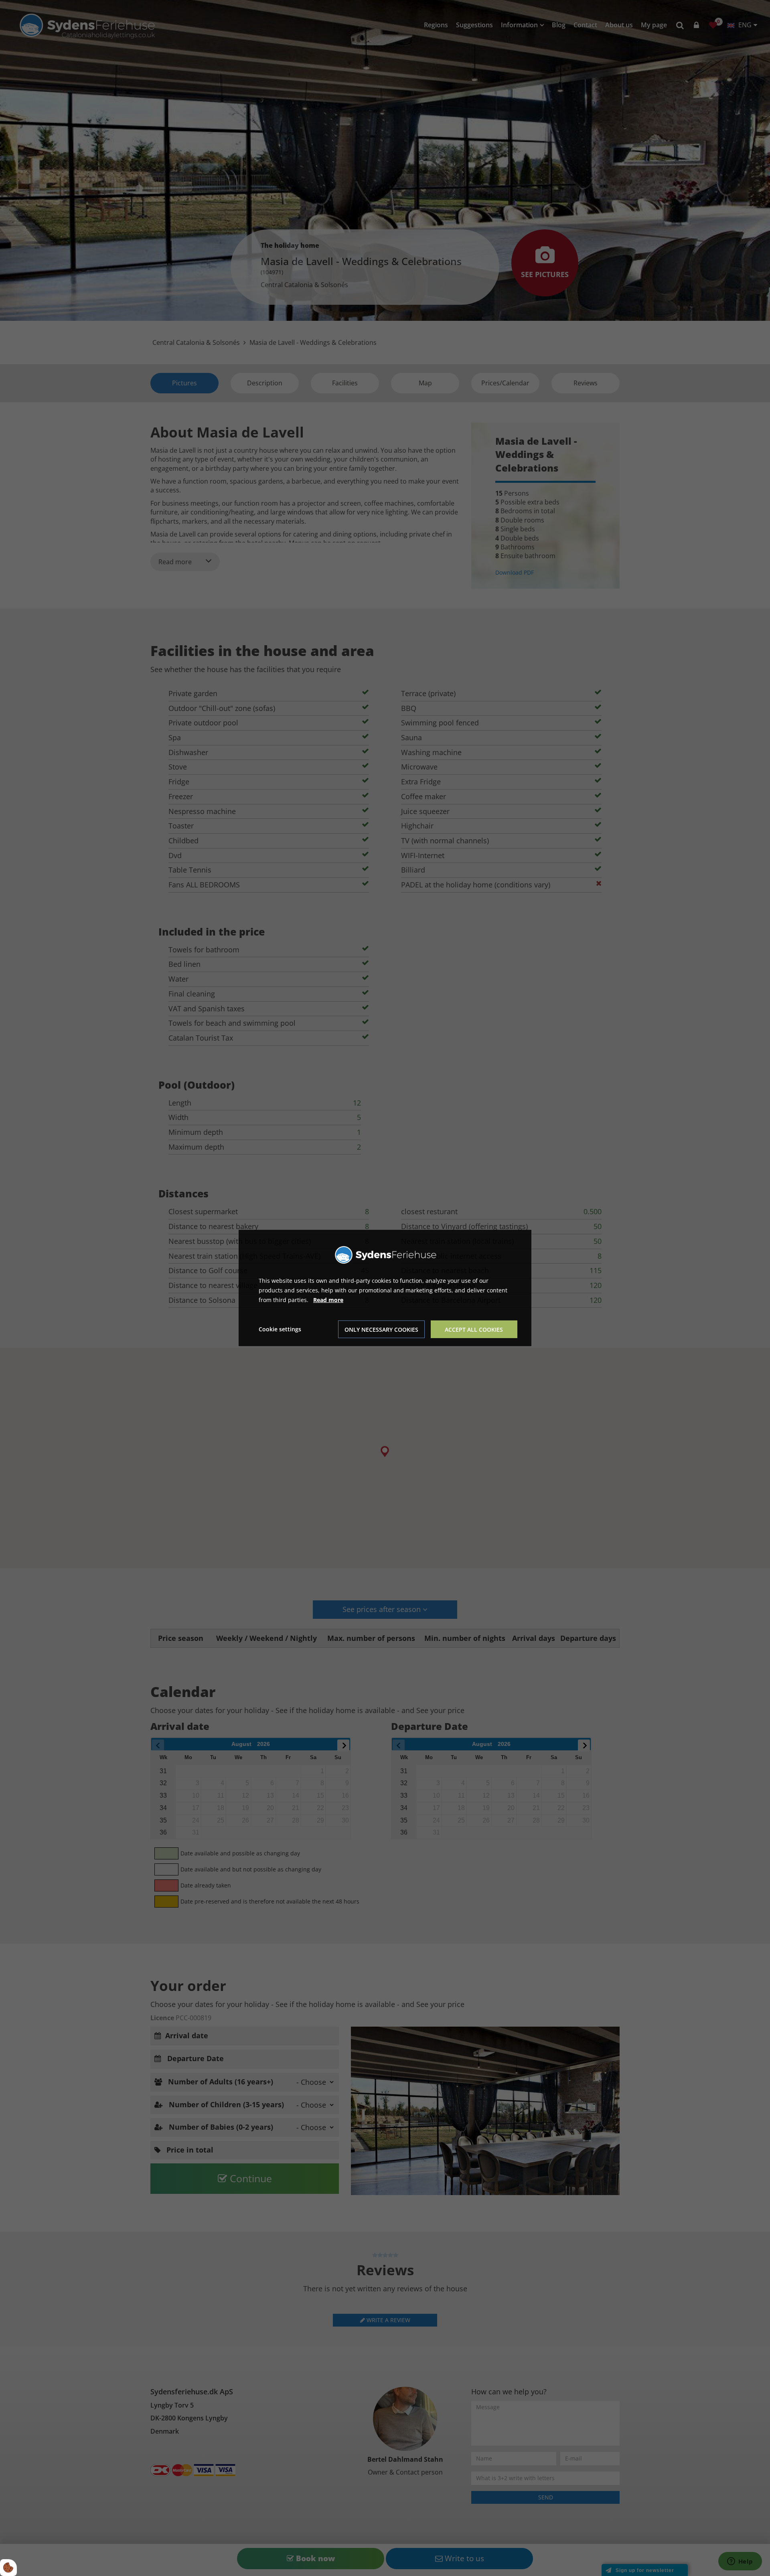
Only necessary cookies (381, 1330)
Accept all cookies (474, 1330)
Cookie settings (280, 1329)
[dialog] (385, 1288)
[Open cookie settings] (8, 2568)
